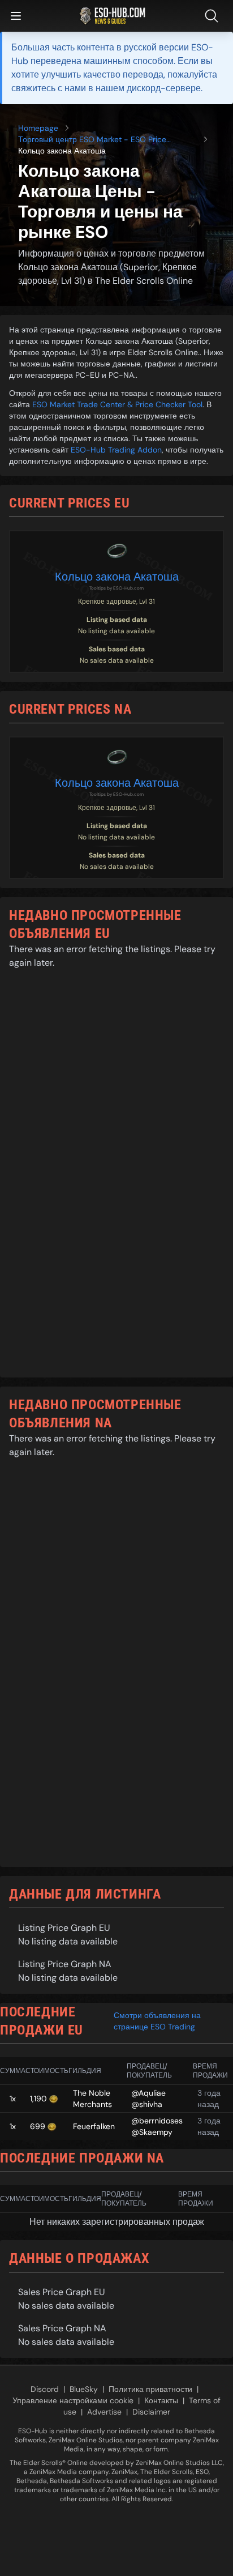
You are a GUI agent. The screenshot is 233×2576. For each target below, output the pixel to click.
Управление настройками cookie (73, 2400)
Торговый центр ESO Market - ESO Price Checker (92, 140)
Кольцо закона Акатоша (117, 577)
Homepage (38, 128)
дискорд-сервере (164, 88)
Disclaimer (151, 2412)
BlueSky (84, 2389)
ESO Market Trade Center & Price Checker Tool (117, 404)
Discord (45, 2389)
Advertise (104, 2412)
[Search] (214, 16)
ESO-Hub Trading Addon (116, 450)
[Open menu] (16, 16)
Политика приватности (150, 2389)
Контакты (161, 2400)
